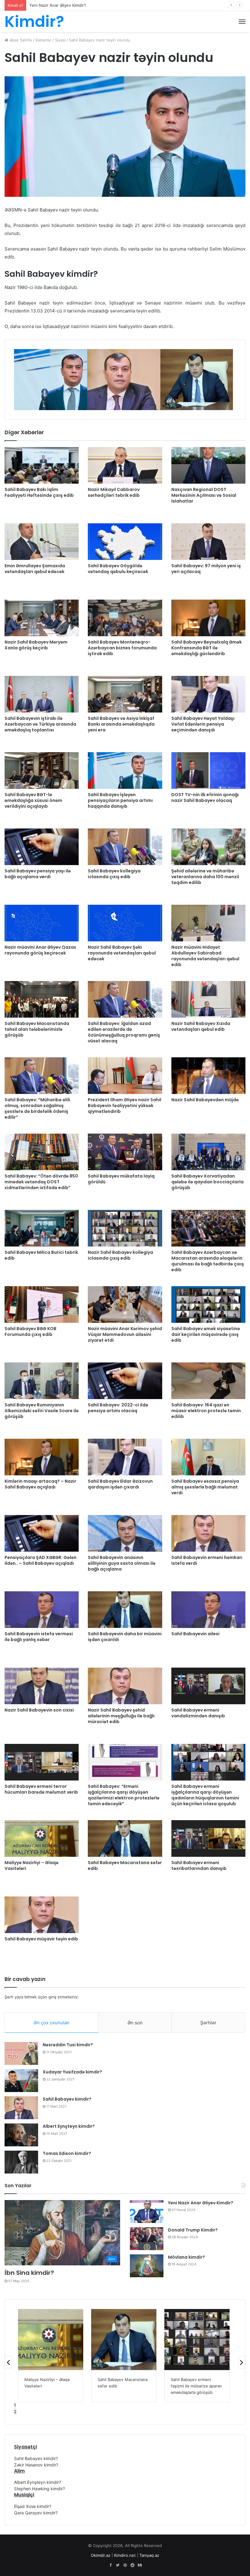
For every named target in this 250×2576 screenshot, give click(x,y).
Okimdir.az (101, 2555)
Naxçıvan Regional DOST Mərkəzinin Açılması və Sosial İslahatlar (204, 495)
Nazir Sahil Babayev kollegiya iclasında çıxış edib (120, 1255)
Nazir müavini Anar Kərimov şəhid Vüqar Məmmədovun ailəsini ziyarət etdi (125, 1334)
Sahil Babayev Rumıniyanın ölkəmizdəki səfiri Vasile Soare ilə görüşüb (42, 1411)
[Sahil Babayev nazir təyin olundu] (197, 2340)
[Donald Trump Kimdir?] (147, 2239)
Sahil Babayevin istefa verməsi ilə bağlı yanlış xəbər (39, 1637)
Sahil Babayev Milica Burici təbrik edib (41, 1255)
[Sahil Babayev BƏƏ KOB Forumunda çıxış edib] (42, 1304)
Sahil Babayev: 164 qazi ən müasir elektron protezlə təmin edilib (206, 1411)
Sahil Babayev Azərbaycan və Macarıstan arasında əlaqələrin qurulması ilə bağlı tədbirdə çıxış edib (208, 1261)
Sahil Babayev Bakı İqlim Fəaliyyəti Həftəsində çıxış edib (39, 492)
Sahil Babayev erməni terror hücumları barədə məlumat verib (41, 1789)
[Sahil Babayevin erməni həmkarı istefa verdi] (208, 1533)
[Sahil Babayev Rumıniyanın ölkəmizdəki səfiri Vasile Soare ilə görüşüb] (42, 1381)
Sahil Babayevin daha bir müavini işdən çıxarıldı (125, 1637)
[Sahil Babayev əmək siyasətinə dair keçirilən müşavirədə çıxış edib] (208, 1304)
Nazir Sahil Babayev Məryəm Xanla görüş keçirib (36, 645)
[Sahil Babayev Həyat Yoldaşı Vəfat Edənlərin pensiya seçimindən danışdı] (208, 694)
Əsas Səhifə (20, 40)
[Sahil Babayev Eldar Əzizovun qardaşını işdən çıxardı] (125, 1457)
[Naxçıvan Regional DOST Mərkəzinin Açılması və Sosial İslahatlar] (208, 465)
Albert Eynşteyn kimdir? (69, 2126)
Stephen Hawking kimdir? (39, 2489)
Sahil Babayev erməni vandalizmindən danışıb (198, 1713)
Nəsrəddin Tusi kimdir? (68, 2045)
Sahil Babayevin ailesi (195, 1634)
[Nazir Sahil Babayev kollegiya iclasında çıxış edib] (125, 1228)
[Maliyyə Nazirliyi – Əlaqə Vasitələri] (42, 1838)
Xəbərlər (43, 40)
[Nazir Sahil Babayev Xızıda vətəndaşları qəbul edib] (208, 999)
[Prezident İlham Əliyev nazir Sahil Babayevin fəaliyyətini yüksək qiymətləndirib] (125, 1076)
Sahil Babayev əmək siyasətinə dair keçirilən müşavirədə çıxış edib (206, 1334)
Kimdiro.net (125, 2555)
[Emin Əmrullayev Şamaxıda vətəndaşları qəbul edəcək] (42, 542)
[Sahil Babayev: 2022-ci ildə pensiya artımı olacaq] (125, 1381)
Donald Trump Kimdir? (50, 5)
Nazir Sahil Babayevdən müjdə (205, 1100)
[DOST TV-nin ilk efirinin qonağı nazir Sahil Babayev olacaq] (208, 770)
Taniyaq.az (149, 2555)
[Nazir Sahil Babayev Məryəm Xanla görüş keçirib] (42, 618)
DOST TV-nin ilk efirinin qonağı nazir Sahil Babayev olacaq (205, 797)
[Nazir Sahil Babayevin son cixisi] (42, 1686)
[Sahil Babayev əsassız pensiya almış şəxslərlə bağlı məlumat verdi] (208, 1457)
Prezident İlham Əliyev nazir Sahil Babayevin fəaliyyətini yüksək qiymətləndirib (125, 1106)
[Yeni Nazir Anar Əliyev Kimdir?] (147, 2212)
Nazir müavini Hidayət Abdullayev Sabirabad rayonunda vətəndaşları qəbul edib (205, 956)
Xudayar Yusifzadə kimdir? (72, 2072)
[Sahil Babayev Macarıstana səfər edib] (125, 1838)
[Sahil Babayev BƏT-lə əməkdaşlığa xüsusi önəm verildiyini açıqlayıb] (42, 770)
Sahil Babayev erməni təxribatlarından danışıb (199, 1865)
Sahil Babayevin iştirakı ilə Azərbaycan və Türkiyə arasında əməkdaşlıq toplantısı (40, 724)
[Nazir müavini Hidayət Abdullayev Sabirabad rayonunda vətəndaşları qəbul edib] (208, 923)
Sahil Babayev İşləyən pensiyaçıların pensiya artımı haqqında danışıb (120, 800)
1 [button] (15, 2405)
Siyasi (60, 40)
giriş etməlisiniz (63, 1997)
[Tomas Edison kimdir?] (21, 2162)
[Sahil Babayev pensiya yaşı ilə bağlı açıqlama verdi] (42, 847)
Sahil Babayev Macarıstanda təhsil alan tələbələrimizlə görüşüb (37, 1029)
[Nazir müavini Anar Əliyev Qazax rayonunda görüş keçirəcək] (42, 923)
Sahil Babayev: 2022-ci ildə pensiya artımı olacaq (118, 1408)
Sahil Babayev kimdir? (67, 2099)
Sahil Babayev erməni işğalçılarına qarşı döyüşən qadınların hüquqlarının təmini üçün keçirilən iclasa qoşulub (205, 1795)
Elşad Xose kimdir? (33, 2506)
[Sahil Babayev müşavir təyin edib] (42, 1915)
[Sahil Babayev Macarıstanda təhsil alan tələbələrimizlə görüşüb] (42, 999)
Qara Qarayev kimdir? (36, 2513)
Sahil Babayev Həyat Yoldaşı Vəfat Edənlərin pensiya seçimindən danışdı (203, 724)
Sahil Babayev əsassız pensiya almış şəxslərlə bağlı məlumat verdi (205, 1487)
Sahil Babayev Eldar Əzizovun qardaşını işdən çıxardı (120, 1484)
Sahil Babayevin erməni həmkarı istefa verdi (207, 1560)
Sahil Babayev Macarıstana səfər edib (125, 1865)
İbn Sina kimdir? (29, 2273)
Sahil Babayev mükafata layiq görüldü (121, 1179)
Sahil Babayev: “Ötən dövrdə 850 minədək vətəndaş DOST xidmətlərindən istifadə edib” (41, 1182)
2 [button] (15, 2412)
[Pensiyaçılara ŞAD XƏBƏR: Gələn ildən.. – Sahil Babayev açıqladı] (42, 1533)
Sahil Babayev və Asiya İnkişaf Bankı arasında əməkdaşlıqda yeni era (121, 724)
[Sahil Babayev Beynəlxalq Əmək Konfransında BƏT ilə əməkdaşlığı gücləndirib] (208, 618)
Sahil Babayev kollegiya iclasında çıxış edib (114, 874)
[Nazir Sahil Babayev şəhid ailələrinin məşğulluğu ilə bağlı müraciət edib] (125, 1686)
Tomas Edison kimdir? (67, 2153)
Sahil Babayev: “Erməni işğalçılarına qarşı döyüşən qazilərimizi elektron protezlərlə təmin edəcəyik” (124, 1795)
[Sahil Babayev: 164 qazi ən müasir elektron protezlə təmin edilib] (208, 1381)
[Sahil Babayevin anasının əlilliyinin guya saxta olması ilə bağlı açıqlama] (125, 1533)
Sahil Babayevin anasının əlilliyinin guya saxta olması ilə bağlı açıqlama (122, 1563)
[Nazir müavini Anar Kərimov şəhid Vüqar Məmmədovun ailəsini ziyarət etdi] (125, 1304)
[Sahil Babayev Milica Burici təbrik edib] (42, 1228)
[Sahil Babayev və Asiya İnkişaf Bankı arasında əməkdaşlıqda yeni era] (125, 694)
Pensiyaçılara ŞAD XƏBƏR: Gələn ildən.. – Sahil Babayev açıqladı (41, 1560)
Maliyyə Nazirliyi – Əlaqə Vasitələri (32, 1865)
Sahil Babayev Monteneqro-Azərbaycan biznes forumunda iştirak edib (122, 648)
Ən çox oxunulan (52, 2023)
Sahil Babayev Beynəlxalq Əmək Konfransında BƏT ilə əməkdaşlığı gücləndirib (207, 648)
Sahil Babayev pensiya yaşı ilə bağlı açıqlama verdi (38, 874)
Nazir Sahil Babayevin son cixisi (39, 1710)
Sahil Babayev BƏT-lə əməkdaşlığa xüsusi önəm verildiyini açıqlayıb (33, 800)
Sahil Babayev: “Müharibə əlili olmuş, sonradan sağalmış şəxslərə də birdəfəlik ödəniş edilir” (37, 1108)
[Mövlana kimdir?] (147, 2266)
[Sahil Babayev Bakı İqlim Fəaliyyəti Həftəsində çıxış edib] (42, 465)
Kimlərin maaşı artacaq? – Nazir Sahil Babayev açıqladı (40, 1484)
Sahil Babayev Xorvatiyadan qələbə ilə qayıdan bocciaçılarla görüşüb (207, 1182)
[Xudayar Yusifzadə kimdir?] (21, 2081)
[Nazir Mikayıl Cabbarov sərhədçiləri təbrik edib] (125, 465)
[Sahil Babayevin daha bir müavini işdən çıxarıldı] (125, 1610)
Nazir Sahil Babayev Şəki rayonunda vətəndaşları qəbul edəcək (122, 953)
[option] (51, 380)
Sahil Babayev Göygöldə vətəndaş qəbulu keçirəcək (118, 569)
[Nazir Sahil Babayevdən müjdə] (208, 1076)
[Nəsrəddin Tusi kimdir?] (21, 2053)
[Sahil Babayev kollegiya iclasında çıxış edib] (125, 847)
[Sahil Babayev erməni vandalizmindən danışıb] (208, 1686)
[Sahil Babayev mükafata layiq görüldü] (125, 1152)
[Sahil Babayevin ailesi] (208, 1610)
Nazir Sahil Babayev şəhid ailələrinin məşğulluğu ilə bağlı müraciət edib (121, 1716)
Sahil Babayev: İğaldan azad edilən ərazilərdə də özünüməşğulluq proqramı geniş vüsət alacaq (124, 1032)
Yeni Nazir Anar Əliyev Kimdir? (201, 2203)
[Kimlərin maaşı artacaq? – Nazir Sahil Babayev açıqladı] (42, 1457)
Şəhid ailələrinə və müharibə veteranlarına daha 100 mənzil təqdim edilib (205, 877)
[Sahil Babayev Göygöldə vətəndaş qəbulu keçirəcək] (125, 542)
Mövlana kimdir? (186, 2257)
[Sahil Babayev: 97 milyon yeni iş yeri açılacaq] (208, 542)
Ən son (135, 2023)
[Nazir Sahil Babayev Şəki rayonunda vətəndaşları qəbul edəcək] (125, 923)
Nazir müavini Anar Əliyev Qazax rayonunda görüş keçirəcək (40, 950)
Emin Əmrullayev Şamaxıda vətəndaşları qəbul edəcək (35, 569)
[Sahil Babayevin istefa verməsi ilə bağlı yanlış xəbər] (42, 1610)
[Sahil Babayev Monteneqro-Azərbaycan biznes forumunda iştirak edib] (125, 618)
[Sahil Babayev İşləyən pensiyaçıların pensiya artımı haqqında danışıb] (125, 770)
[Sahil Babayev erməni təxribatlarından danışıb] (208, 1838)
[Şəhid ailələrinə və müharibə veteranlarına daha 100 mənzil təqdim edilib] (208, 847)
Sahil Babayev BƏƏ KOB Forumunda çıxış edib (30, 1331)
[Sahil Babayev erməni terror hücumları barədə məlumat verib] (42, 1762)
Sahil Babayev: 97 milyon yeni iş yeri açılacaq (206, 569)
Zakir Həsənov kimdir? (36, 2465)
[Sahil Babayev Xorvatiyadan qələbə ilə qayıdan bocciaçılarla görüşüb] (208, 1152)
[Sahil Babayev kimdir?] (21, 2108)
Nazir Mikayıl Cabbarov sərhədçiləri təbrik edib (114, 492)
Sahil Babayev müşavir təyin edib (41, 1939)
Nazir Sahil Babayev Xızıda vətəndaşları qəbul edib (201, 1026)
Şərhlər (208, 2023)
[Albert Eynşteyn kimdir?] (21, 2135)
